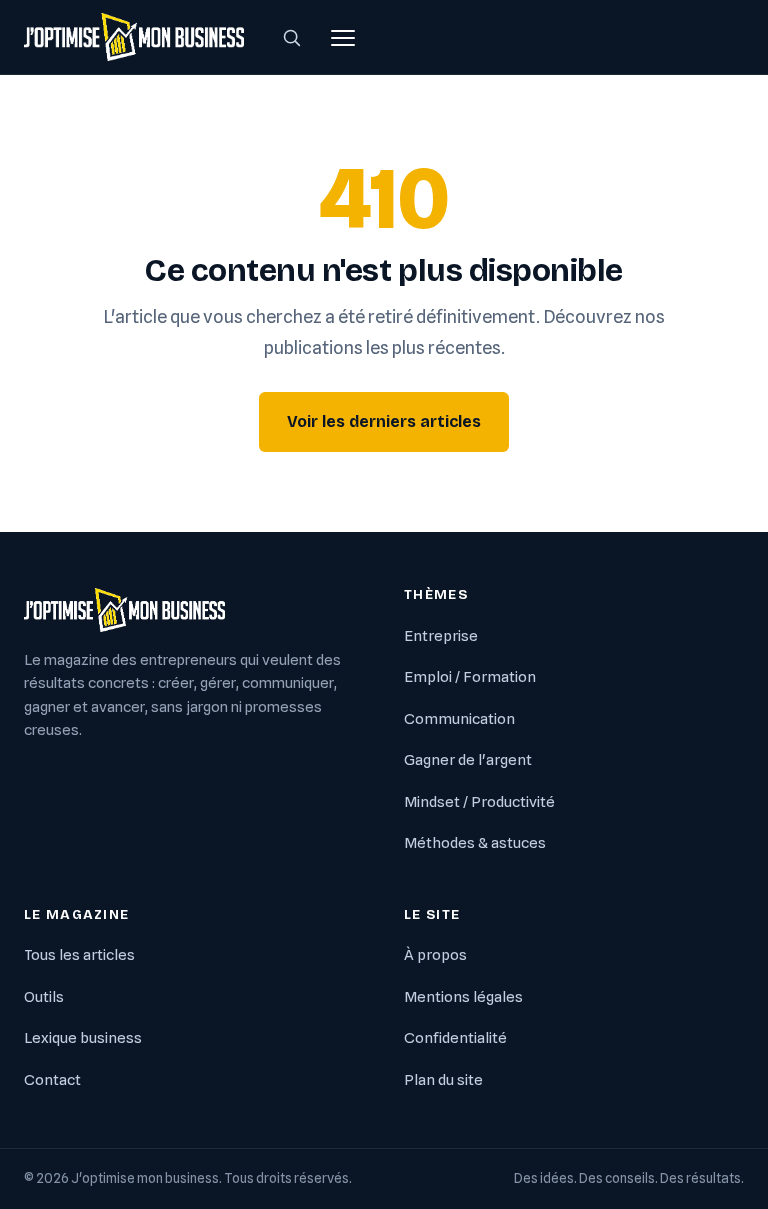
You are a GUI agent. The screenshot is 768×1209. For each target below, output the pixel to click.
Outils (44, 997)
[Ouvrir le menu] (343, 37)
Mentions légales (463, 997)
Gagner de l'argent (468, 760)
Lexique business (83, 1038)
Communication (459, 719)
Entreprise (441, 636)
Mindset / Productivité (479, 802)
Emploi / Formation (470, 677)
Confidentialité (455, 1038)
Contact (52, 1080)
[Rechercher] (292, 37)
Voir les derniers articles (384, 421)
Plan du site (443, 1080)
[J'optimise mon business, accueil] (134, 37)
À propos (435, 955)
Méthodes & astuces (475, 843)
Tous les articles (79, 955)
